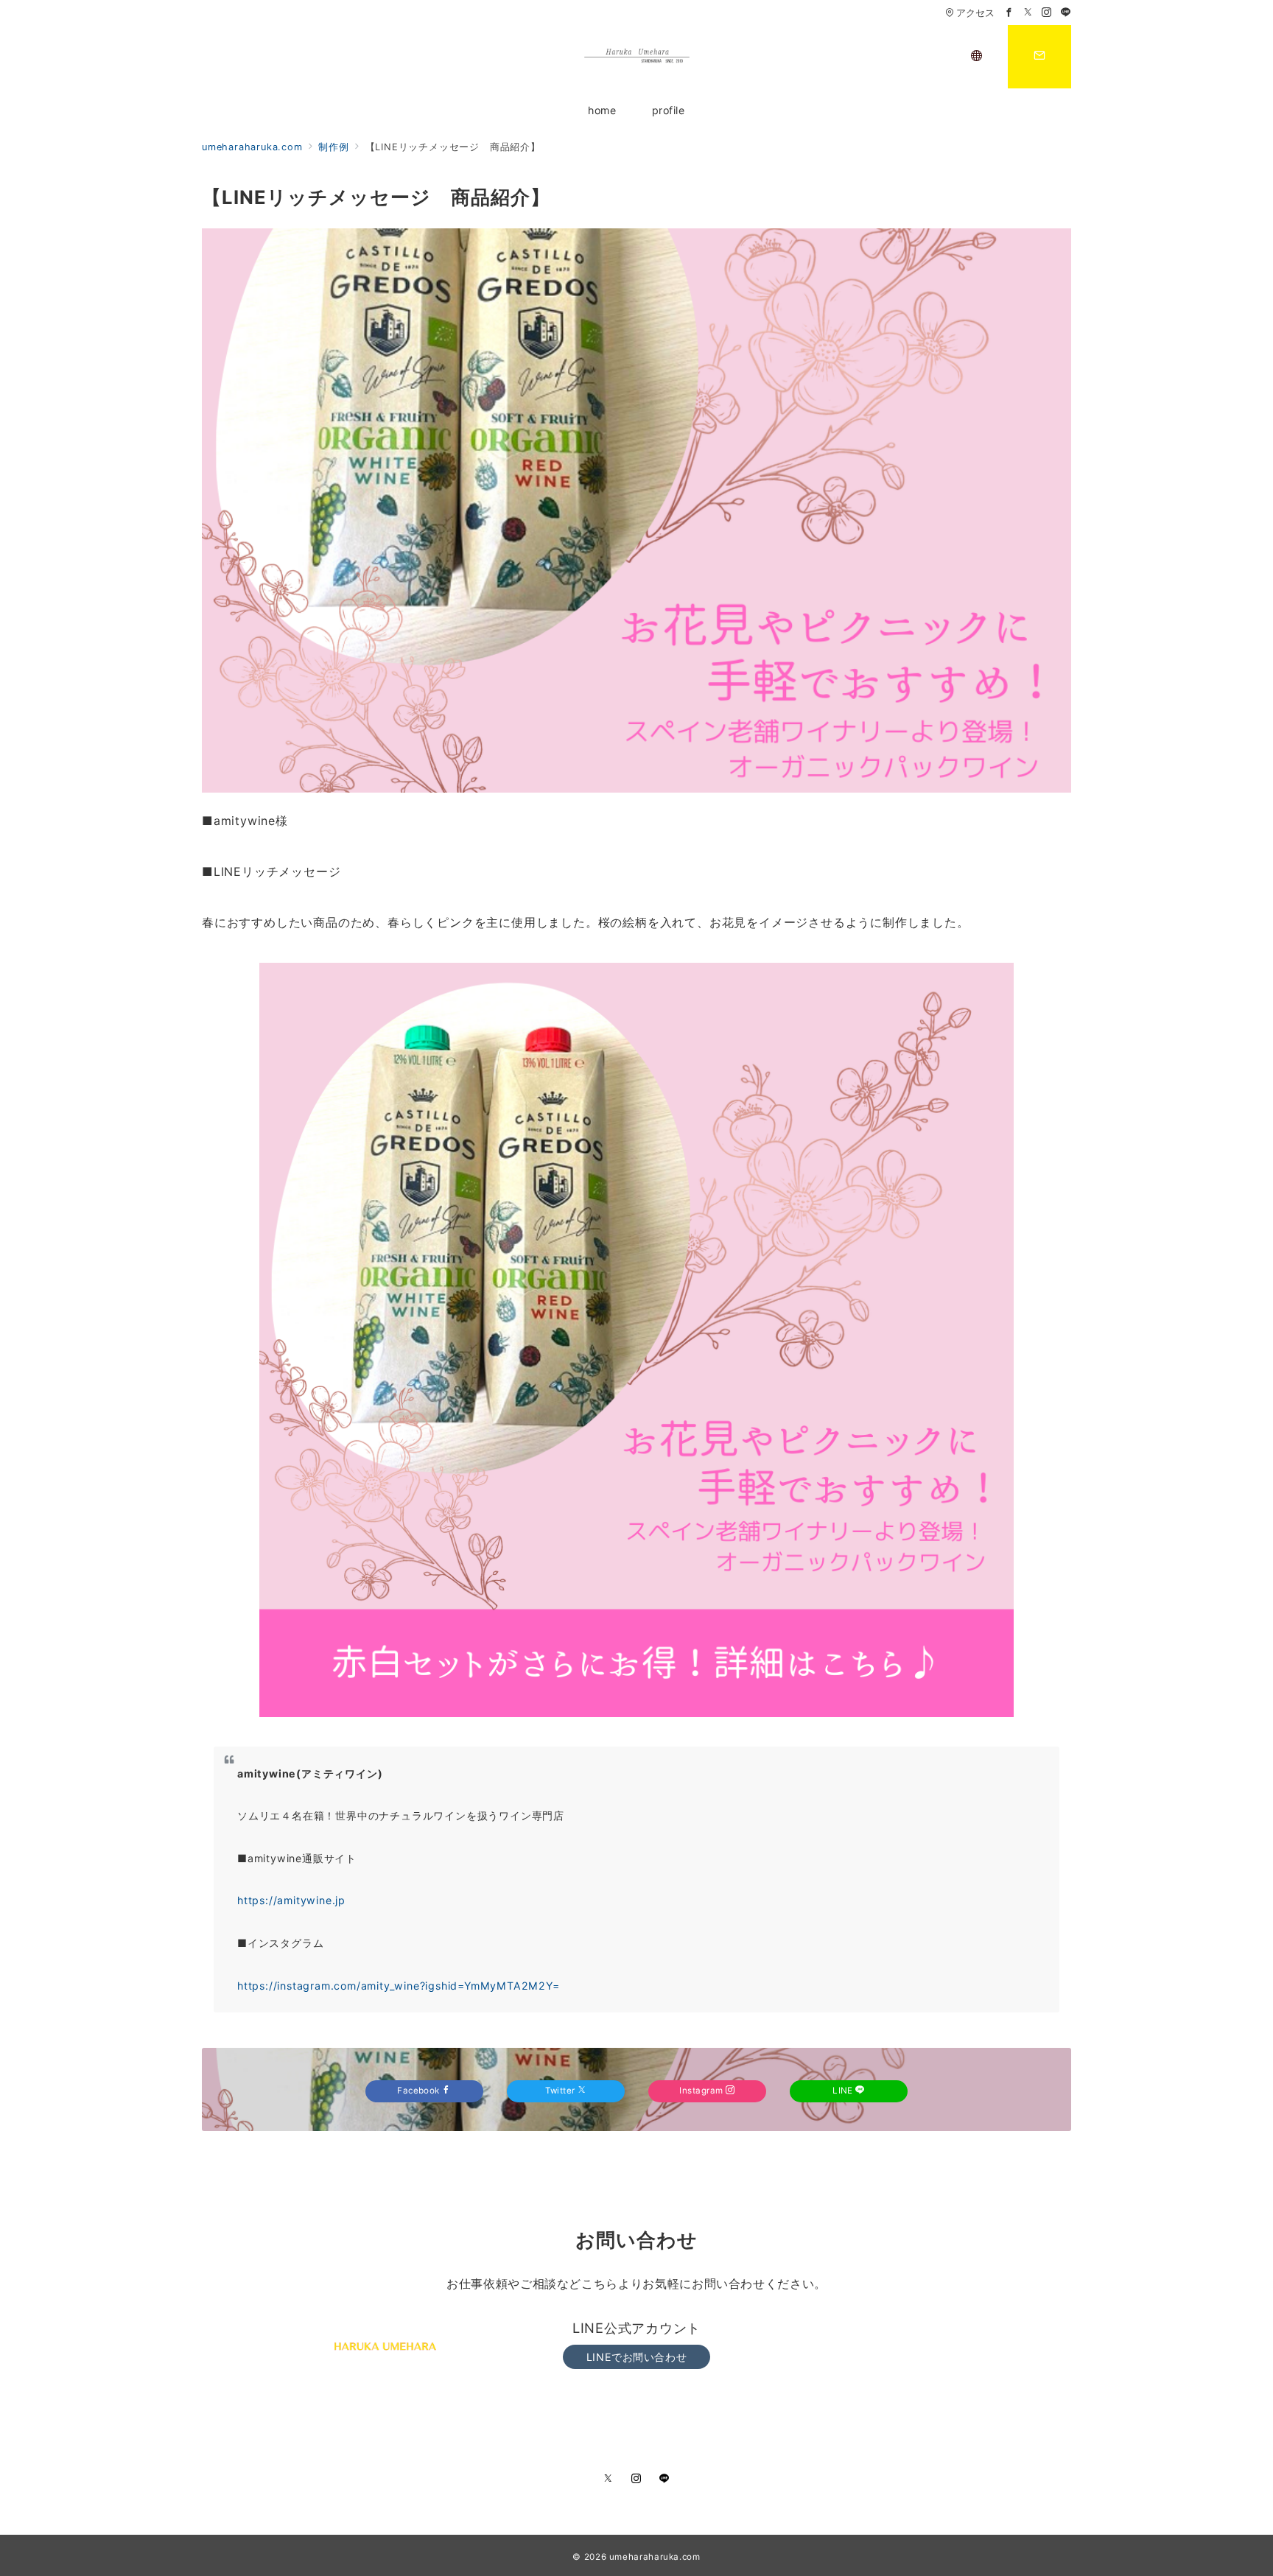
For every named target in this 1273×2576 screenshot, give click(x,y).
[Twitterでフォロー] (1028, 13)
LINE (844, 2091)
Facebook (420, 2091)
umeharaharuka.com (655, 2557)
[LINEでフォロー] (1066, 13)
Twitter (561, 2091)
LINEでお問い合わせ (636, 2357)
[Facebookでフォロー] (1009, 13)
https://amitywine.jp (291, 1900)
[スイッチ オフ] (977, 57)
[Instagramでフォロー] (1047, 13)
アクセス (975, 13)
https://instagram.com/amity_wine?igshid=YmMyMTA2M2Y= (399, 1986)
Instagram (702, 2091)
